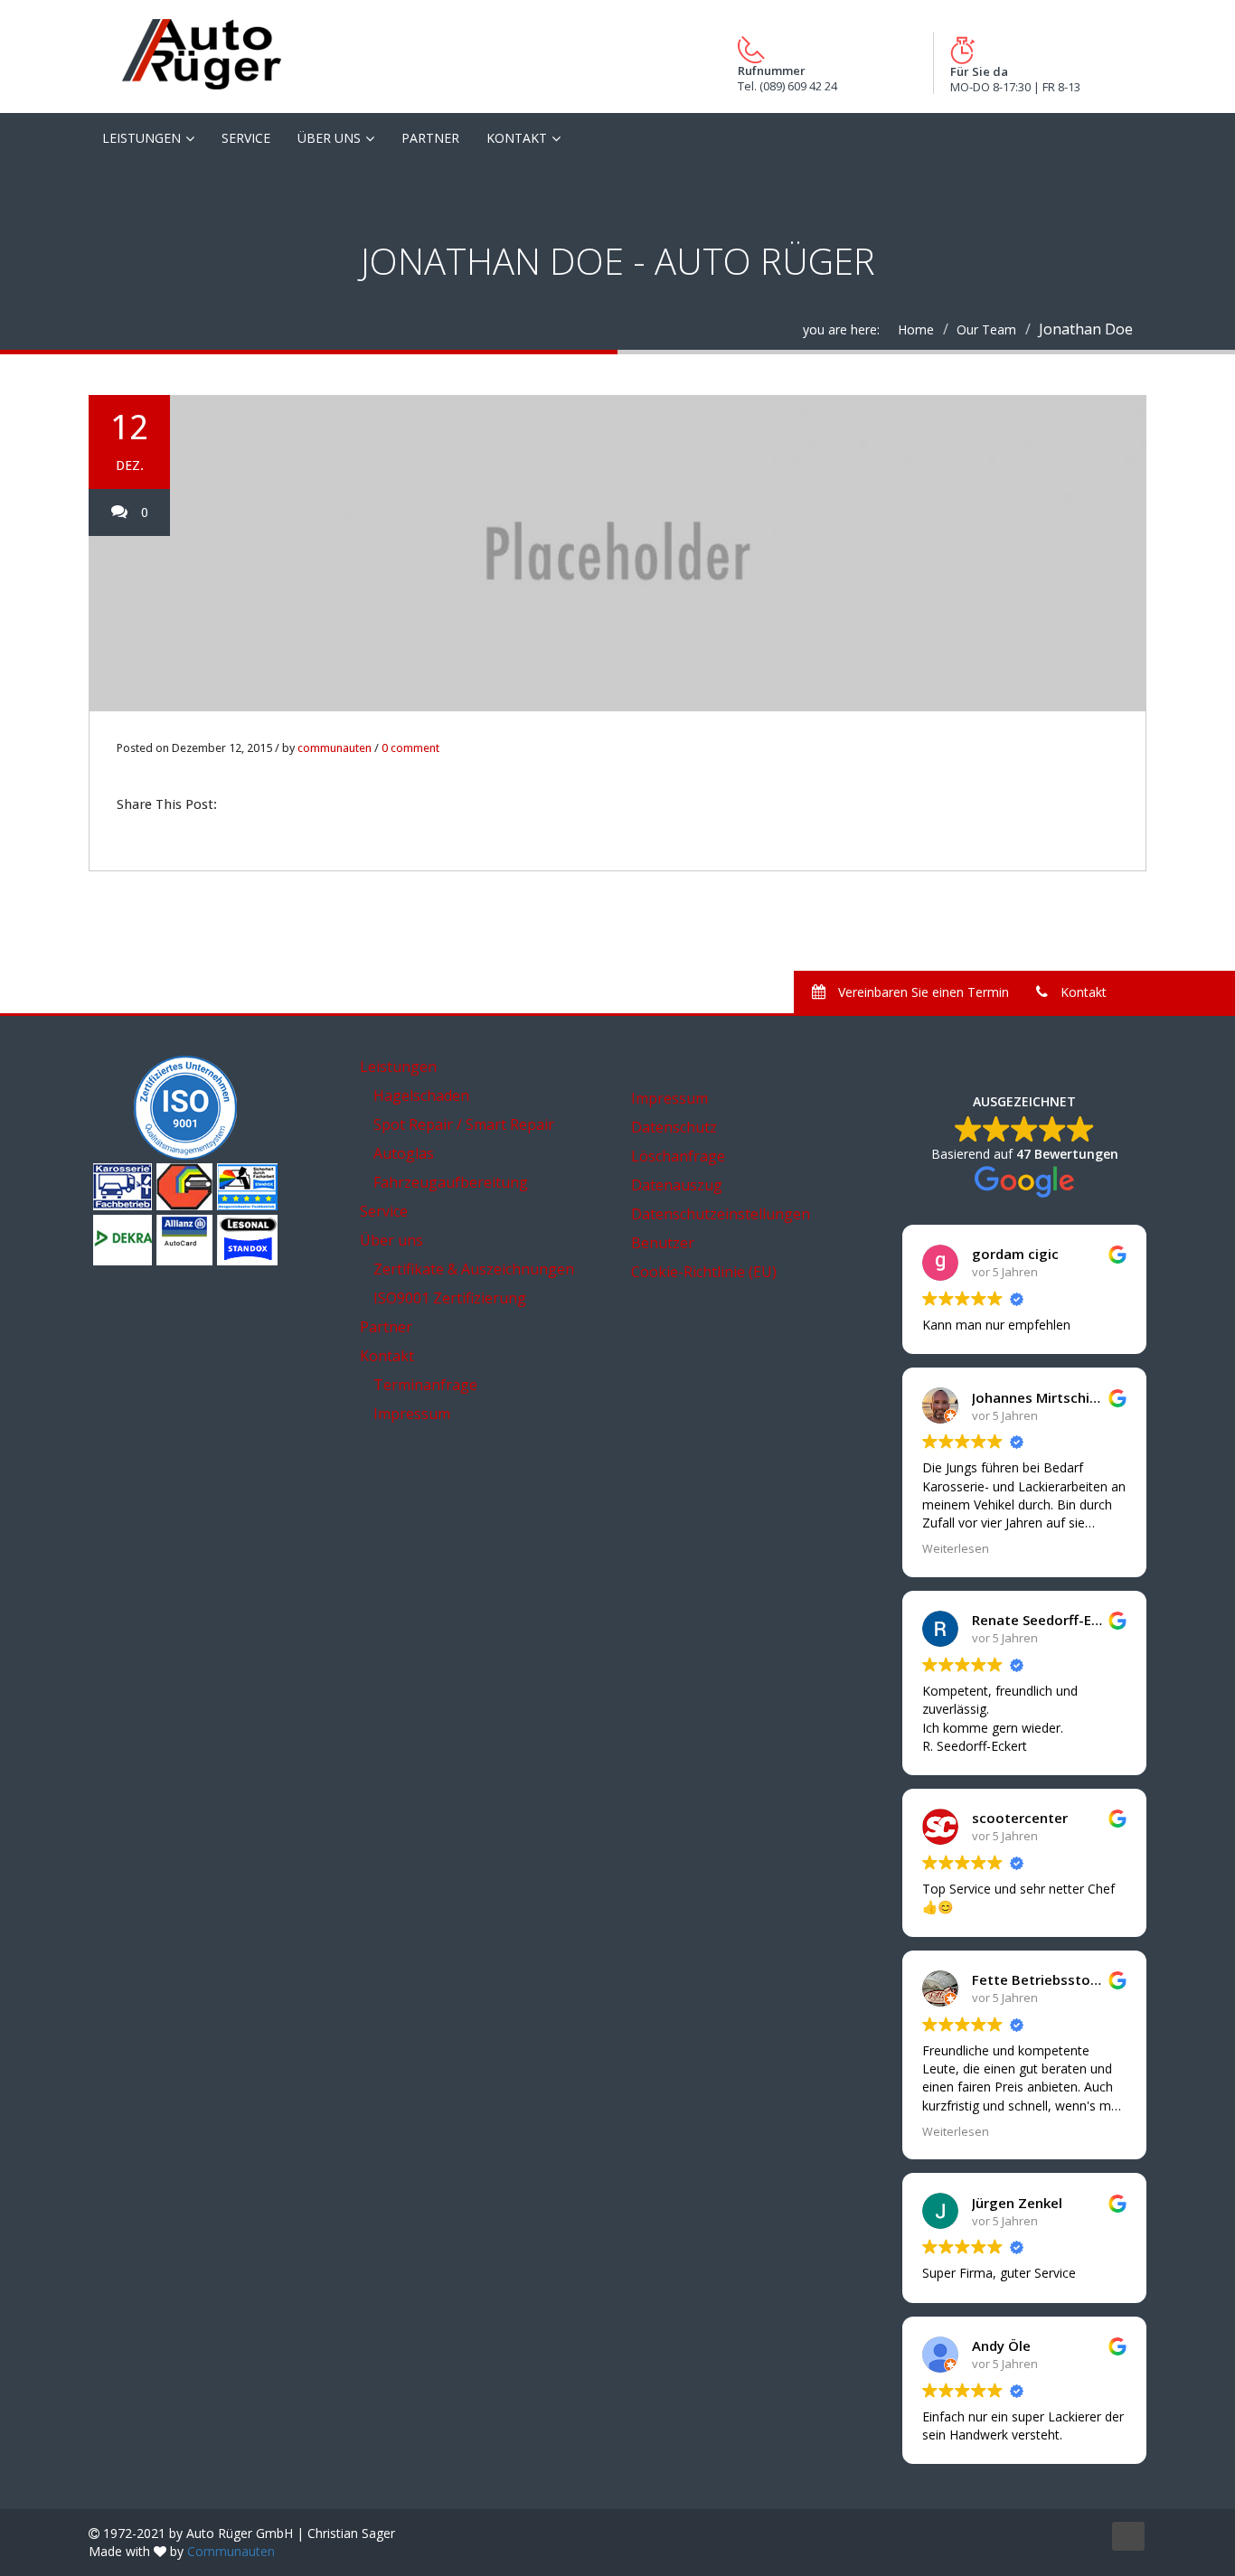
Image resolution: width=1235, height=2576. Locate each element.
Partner (430, 138)
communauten (335, 748)
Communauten (231, 2551)
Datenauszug (677, 1185)
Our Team (986, 329)
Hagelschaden (421, 1095)
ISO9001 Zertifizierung (450, 1298)
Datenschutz (674, 1127)
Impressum (412, 1414)
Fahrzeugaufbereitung (451, 1182)
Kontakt (517, 138)
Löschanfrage (678, 1156)
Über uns (329, 138)
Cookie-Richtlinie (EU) (704, 1272)
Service (246, 138)
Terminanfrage (425, 1385)
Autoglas (404, 1153)
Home (916, 329)
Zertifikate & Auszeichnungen (474, 1269)
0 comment (410, 748)
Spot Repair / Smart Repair (464, 1124)
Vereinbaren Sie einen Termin (922, 992)
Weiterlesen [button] (956, 1549)
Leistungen (141, 138)
